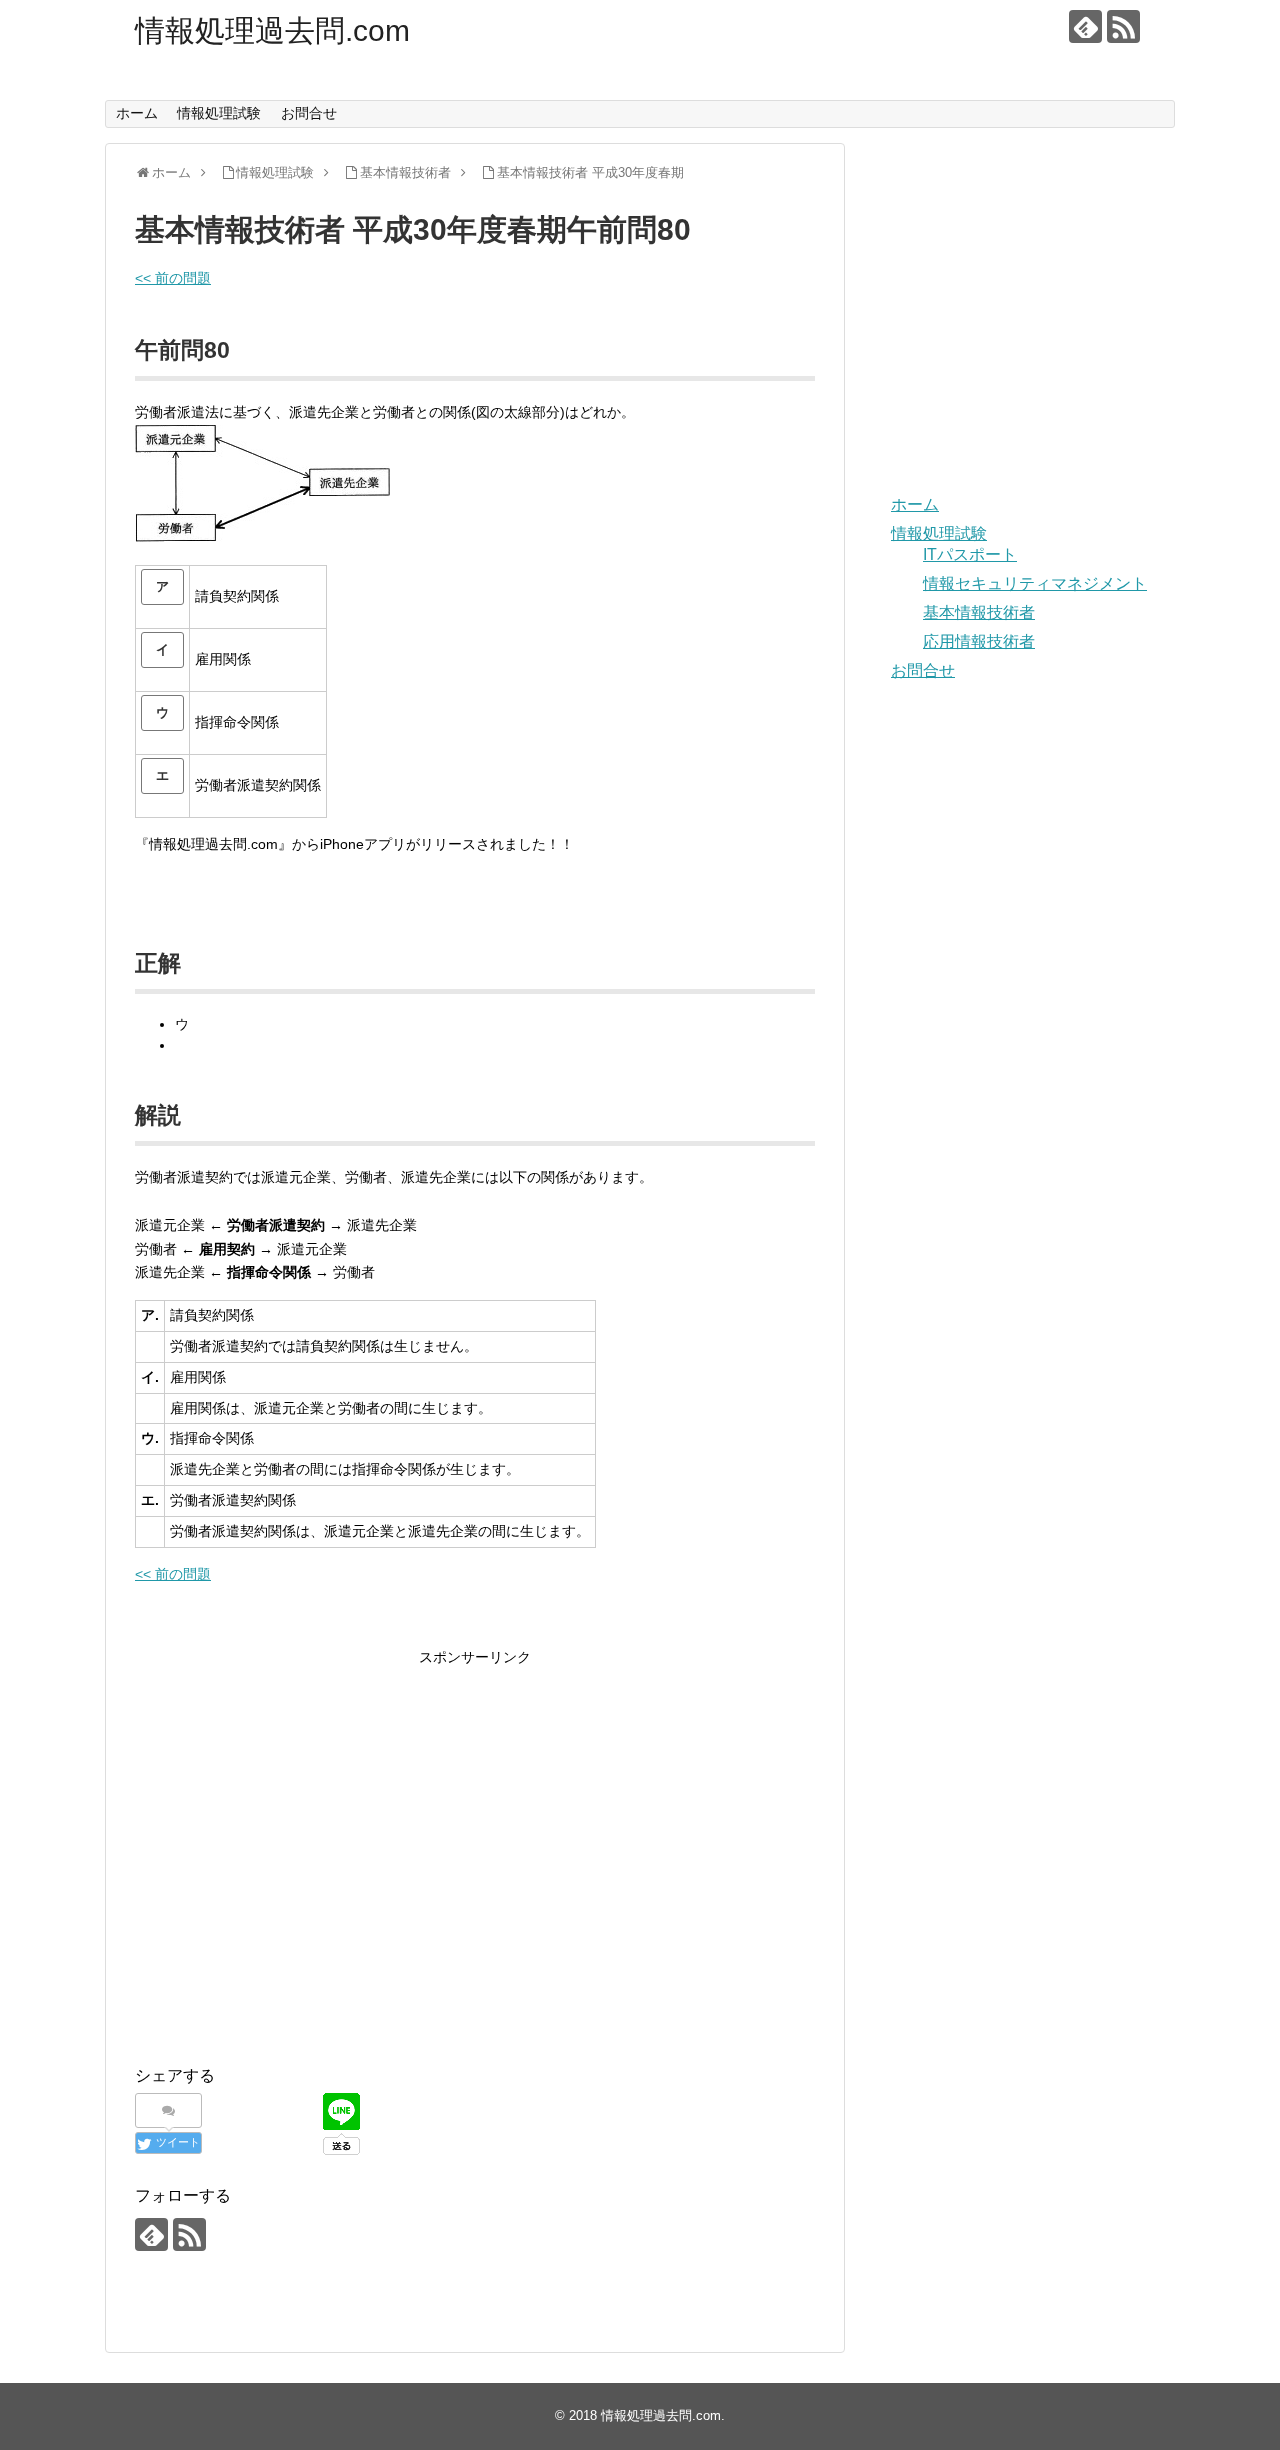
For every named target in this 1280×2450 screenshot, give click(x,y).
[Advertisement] (303, 1872)
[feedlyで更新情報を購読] (1085, 26)
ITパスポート (970, 554)
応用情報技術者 (979, 641)
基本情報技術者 (979, 612)
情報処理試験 (219, 113)
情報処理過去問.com (272, 30)
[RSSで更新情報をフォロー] (1123, 26)
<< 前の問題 (173, 278)
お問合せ (309, 113)
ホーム (137, 113)
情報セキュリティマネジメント (1035, 583)
